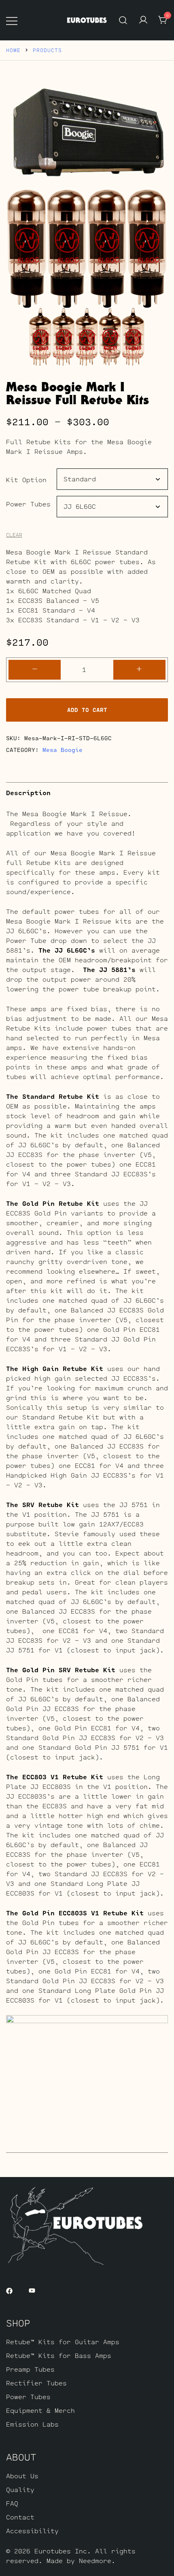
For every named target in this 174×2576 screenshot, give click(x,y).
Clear (14, 535)
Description (28, 793)
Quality (20, 2489)
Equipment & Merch (40, 2410)
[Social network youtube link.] (32, 2290)
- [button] (35, 669)
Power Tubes (28, 504)
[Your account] (143, 20)
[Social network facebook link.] (9, 2290)
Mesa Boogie (63, 750)
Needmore (95, 2560)
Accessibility (32, 2531)
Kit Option (26, 480)
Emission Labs (32, 2424)
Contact (20, 2517)
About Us (22, 2476)
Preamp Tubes (30, 2369)
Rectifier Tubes (36, 2383)
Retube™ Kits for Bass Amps (59, 2355)
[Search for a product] (123, 20)
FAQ (12, 2503)
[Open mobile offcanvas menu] (12, 20)
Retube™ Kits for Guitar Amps (63, 2342)
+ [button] (139, 669)
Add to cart (87, 710)
